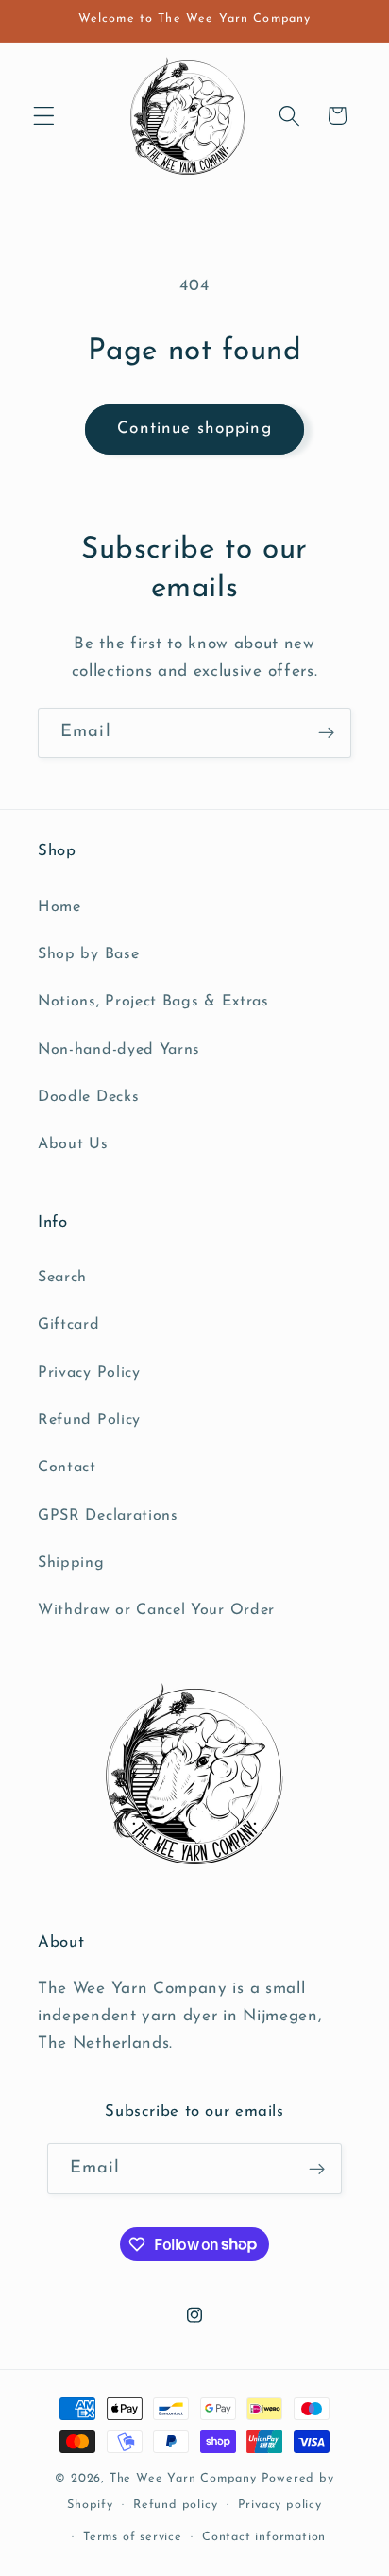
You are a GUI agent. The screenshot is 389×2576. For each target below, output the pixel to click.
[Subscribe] (326, 733)
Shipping (71, 1563)
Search (62, 1278)
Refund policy (175, 2505)
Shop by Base (88, 954)
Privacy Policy (89, 1373)
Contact (67, 1468)
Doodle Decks (88, 1097)
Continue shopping (194, 429)
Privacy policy (280, 2505)
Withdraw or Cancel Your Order (156, 1610)
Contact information (264, 2537)
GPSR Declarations (108, 1516)
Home (59, 907)
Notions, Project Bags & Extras (153, 1002)
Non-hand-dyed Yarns (119, 1050)
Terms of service (133, 2537)
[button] (44, 116)
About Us (73, 1144)
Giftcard (69, 1325)
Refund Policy (89, 1420)
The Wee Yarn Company (183, 2479)
